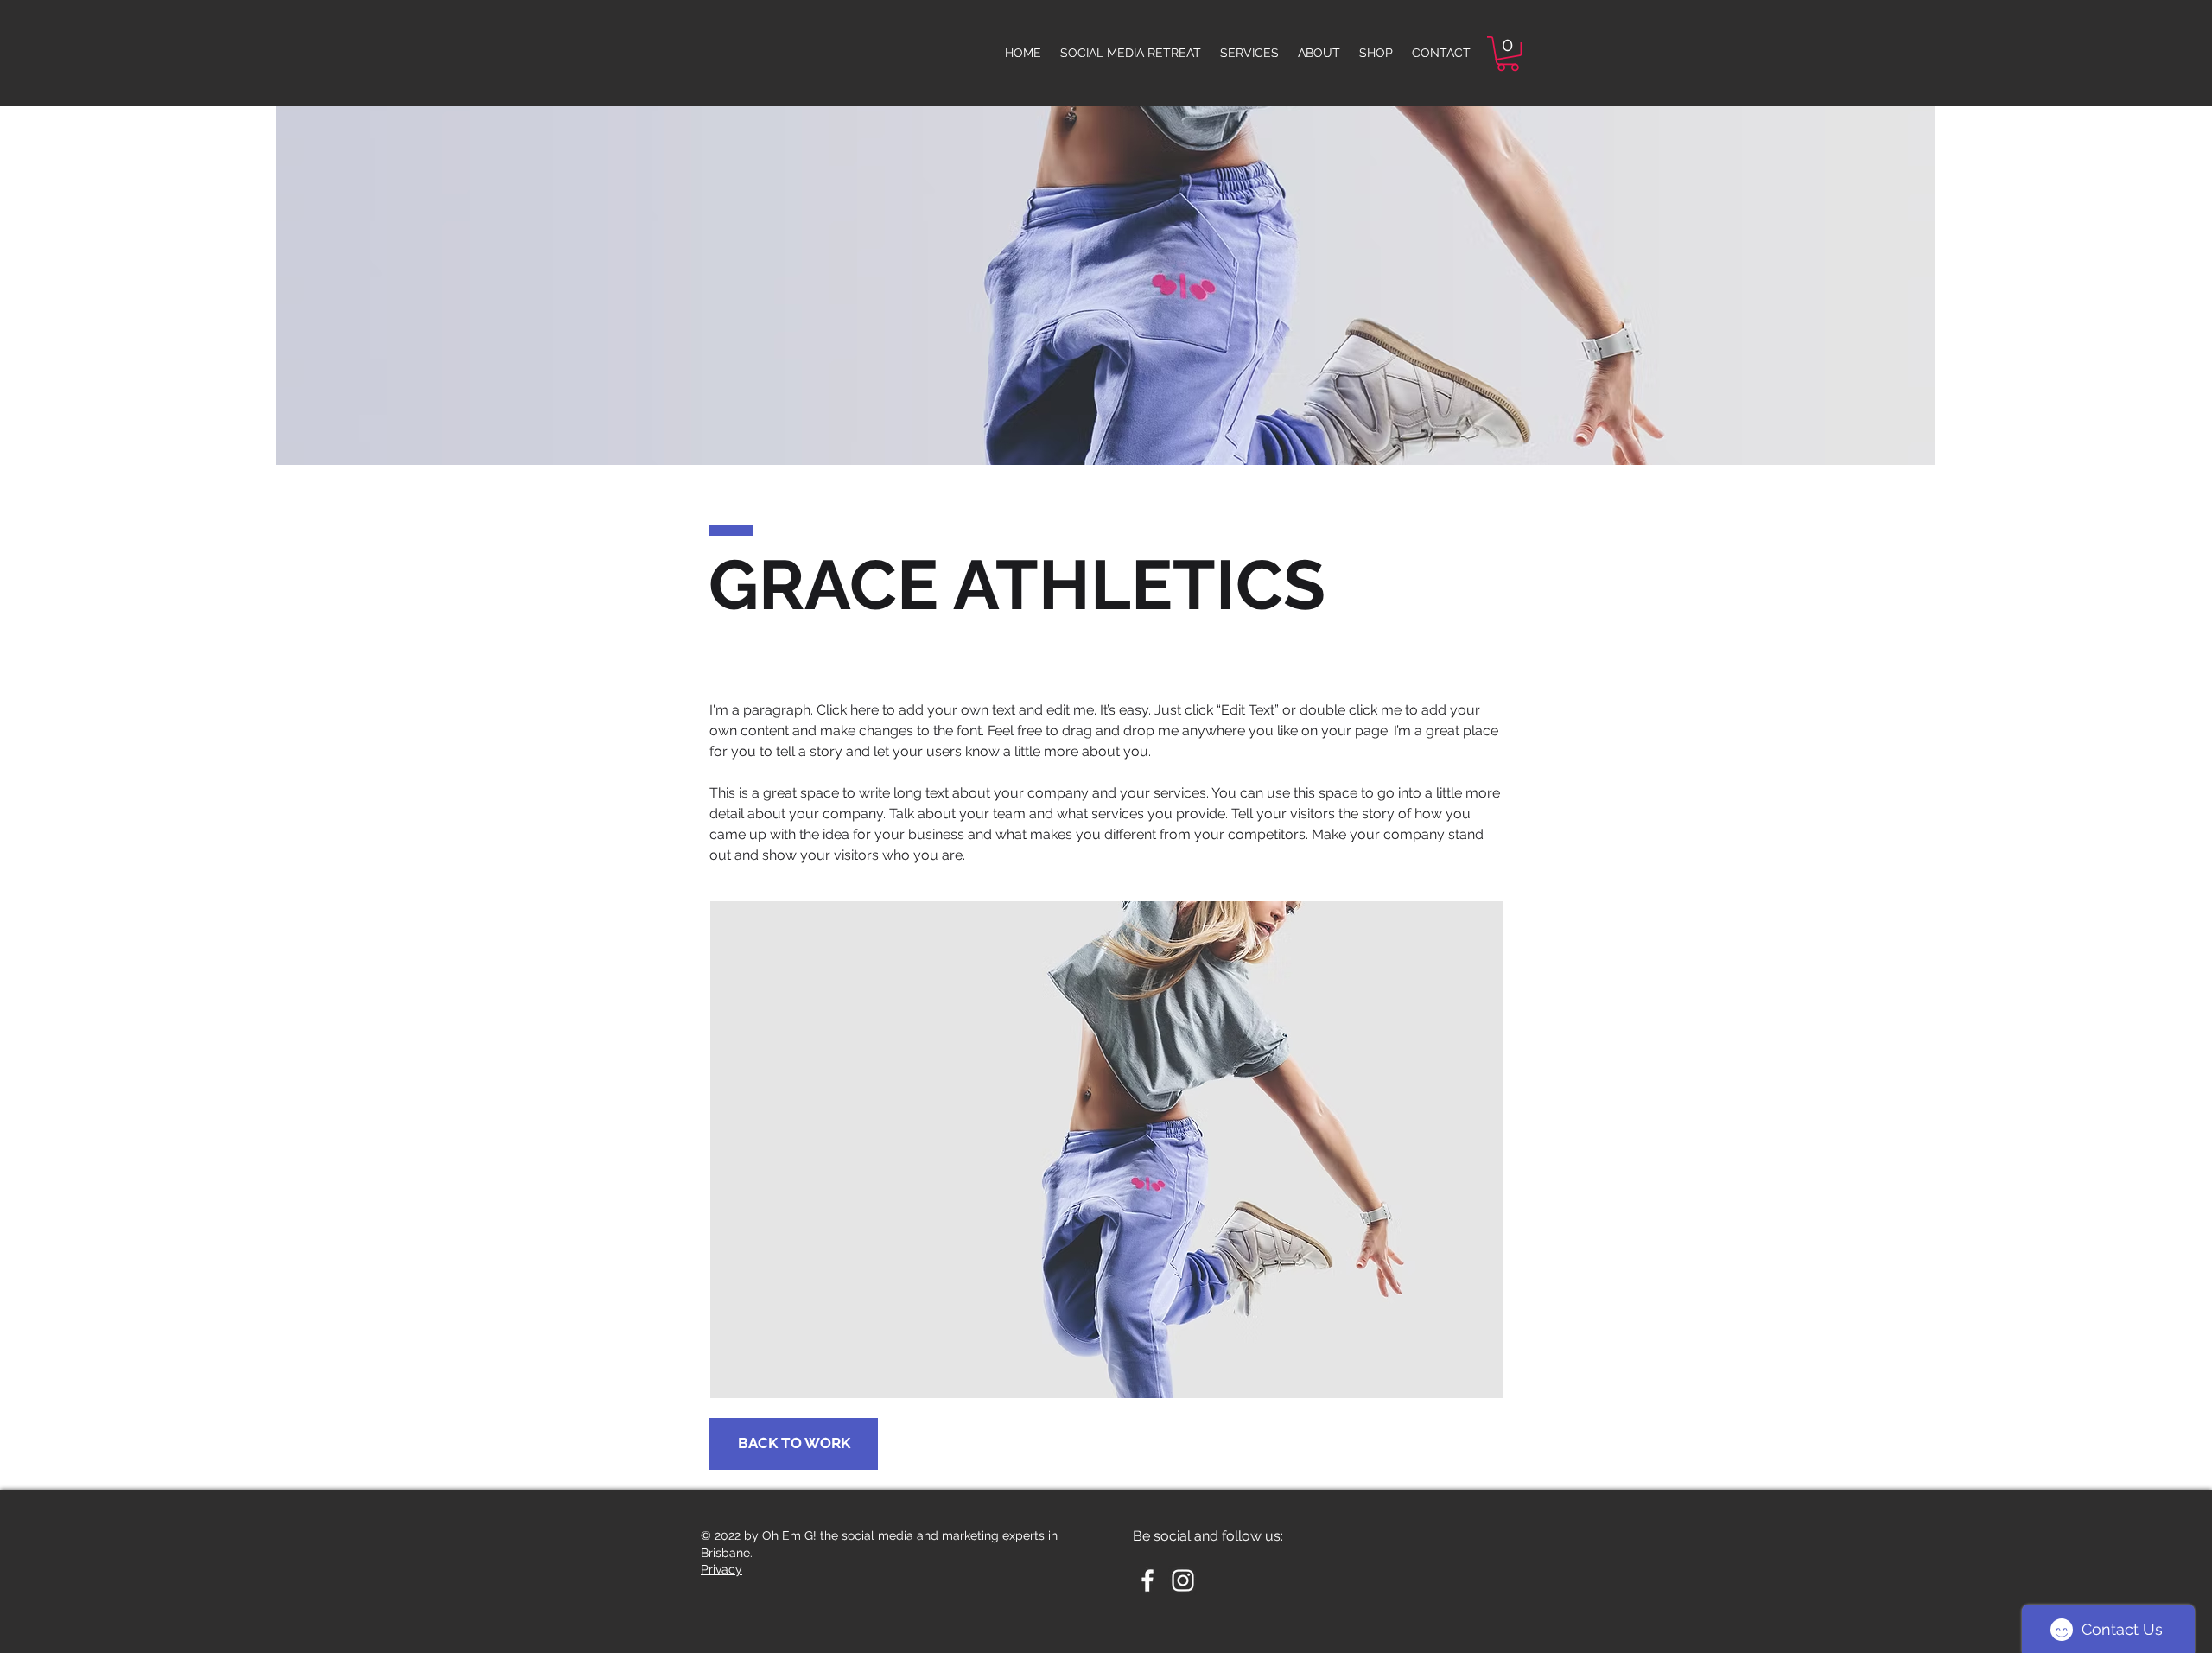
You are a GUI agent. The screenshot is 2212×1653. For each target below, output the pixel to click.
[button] (1508, 54)
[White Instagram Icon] (1183, 1580)
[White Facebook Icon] (1147, 1580)
